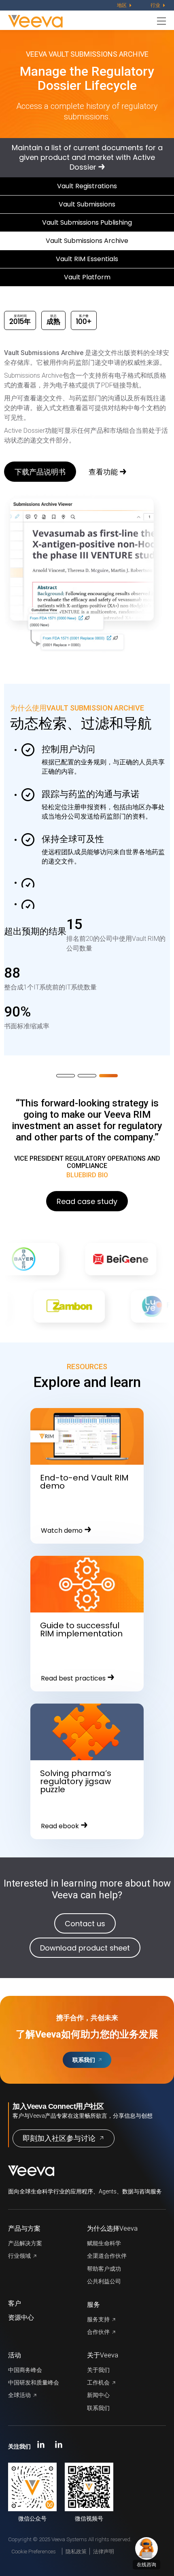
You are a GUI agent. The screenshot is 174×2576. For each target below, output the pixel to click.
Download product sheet (85, 1948)
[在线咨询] (146, 2548)
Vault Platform (87, 277)
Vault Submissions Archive (87, 241)
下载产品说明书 (40, 472)
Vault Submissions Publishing (87, 222)
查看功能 (103, 472)
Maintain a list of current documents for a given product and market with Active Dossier (87, 157)
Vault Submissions (87, 204)
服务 (93, 2305)
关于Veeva (103, 2355)
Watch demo (62, 1530)
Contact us (85, 1924)
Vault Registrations (87, 186)
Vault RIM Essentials (87, 259)
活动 (15, 2355)
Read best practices (73, 1678)
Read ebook (60, 1826)
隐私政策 (76, 2552)
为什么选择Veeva (112, 2228)
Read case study (87, 1201)
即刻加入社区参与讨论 (59, 2138)
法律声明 (104, 2552)
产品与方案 (24, 2228)
